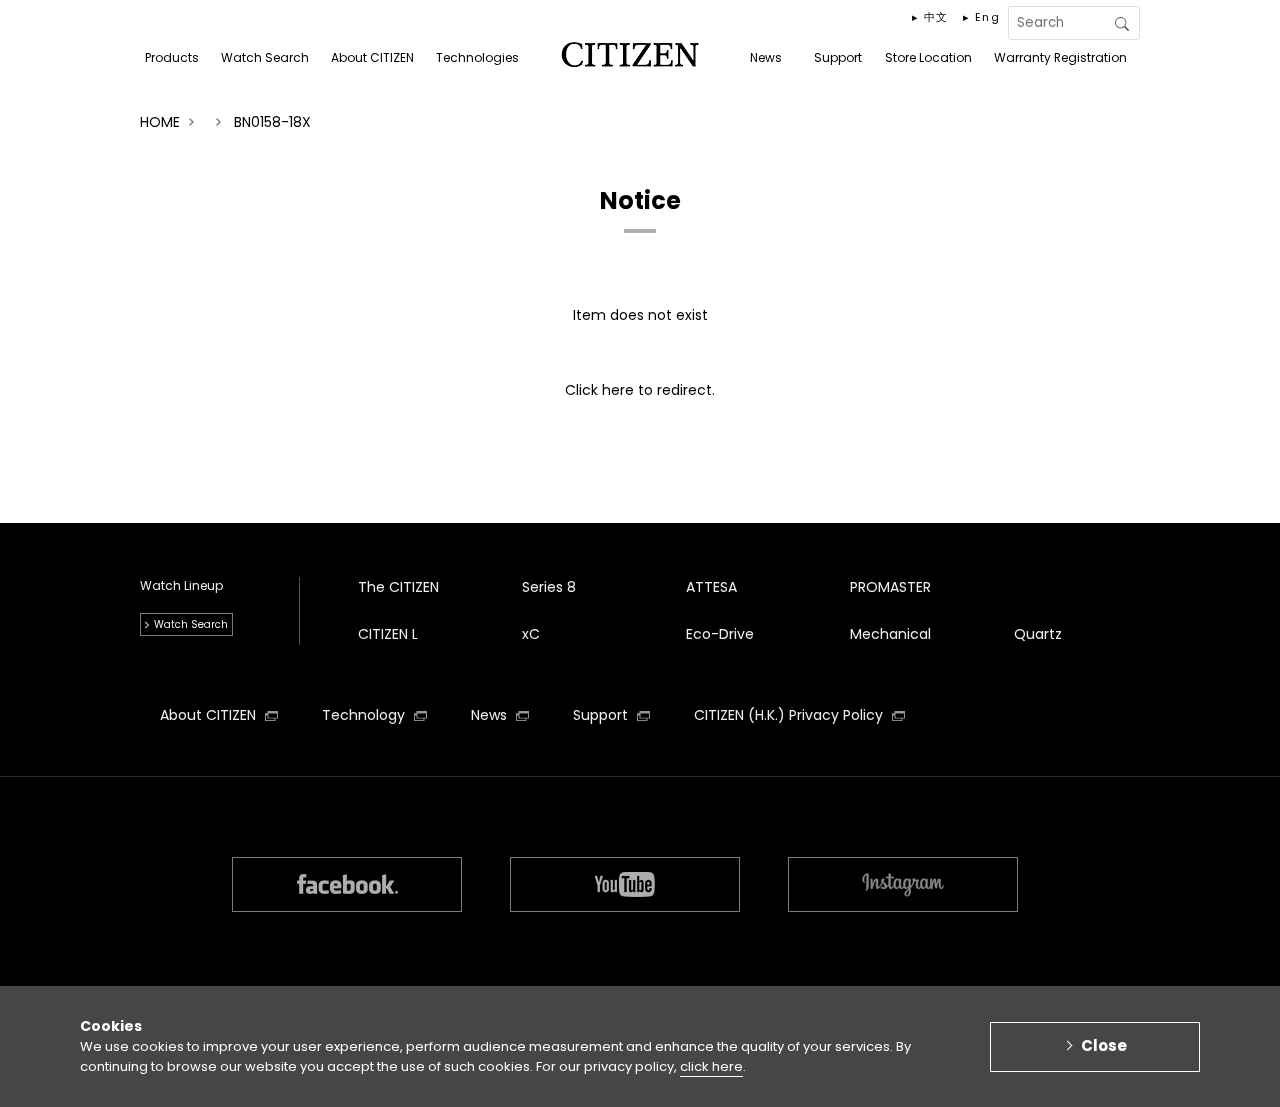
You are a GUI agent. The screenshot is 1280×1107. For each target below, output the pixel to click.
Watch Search (191, 624)
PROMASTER (890, 587)
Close (1104, 1045)
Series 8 (549, 587)
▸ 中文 (930, 17)
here (618, 390)
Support (602, 715)
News (491, 715)
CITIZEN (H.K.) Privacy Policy (790, 715)
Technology (365, 715)
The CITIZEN (398, 587)
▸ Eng (981, 17)
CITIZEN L (388, 634)
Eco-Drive (720, 634)
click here (711, 1066)
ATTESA (711, 587)
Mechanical (890, 634)
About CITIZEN (210, 715)
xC (531, 634)
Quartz (1038, 634)
